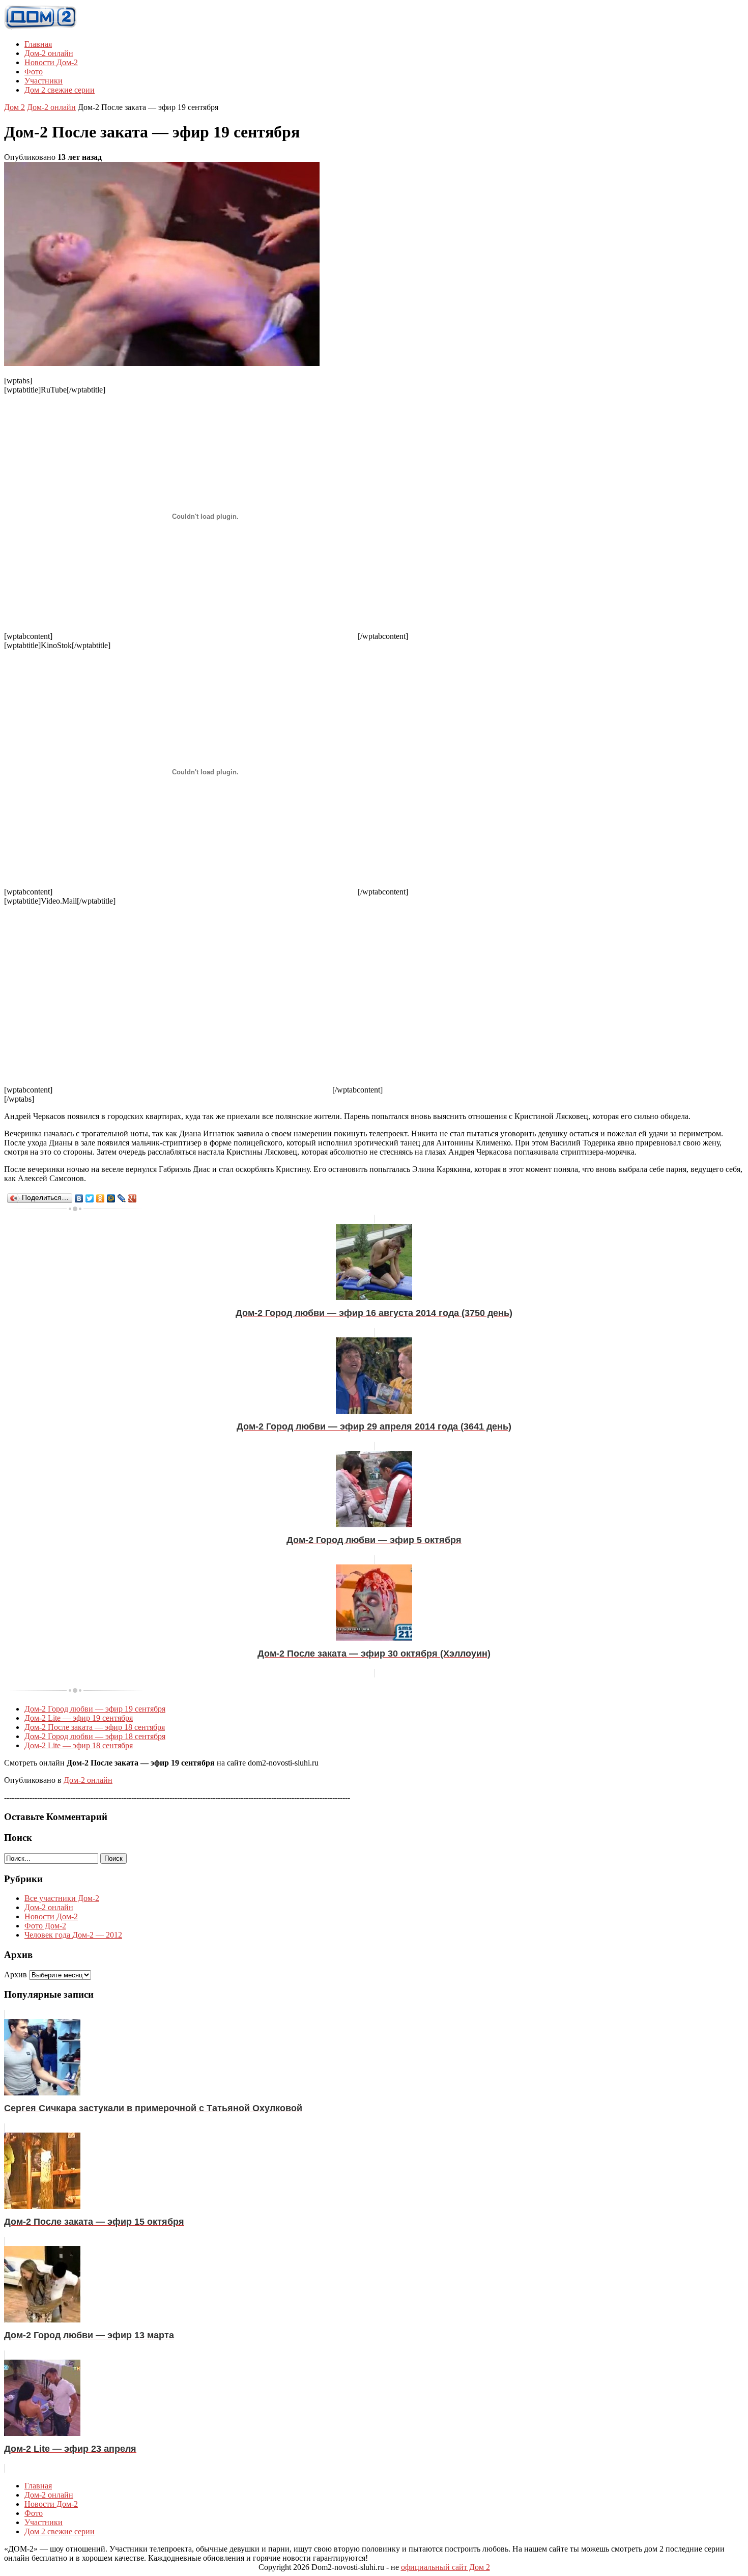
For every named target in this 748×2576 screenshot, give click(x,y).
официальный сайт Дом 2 (445, 2567)
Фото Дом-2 (45, 1926)
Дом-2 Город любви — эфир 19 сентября (95, 1709)
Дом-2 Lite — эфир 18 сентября (79, 1745)
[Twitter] (90, 1198)
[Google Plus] (133, 1198)
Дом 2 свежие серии (60, 90)
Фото (34, 72)
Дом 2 (15, 107)
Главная (38, 44)
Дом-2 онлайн (49, 53)
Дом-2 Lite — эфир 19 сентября (79, 1718)
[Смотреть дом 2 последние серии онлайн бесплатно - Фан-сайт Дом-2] (41, 27)
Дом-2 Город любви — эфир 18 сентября (95, 1736)
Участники (44, 81)
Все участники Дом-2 (62, 1898)
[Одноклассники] (100, 1198)
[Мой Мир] (111, 1198)
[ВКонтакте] (79, 1198)
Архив (16, 1975)
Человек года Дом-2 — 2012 (73, 1935)
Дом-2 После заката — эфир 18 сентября (95, 1727)
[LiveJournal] (122, 1198)
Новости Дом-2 (51, 62)
